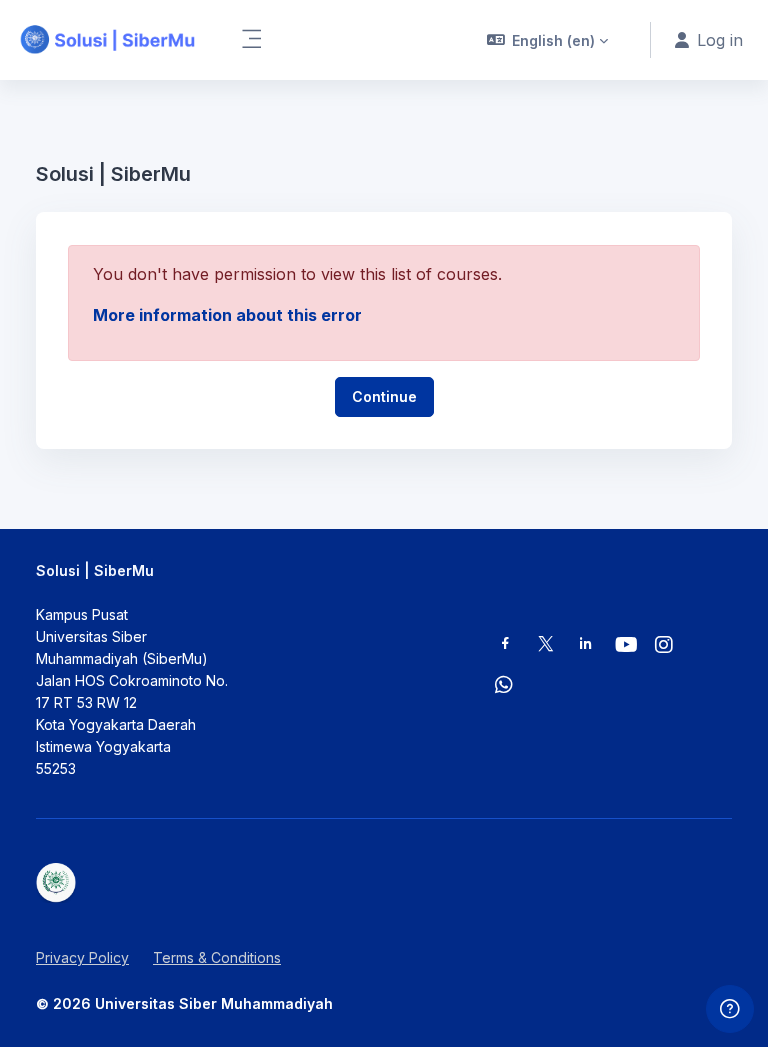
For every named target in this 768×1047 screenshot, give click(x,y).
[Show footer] (730, 1009)
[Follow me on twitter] (546, 645)
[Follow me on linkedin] (585, 645)
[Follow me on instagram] (665, 646)
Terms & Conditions (217, 957)
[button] (548, 40)
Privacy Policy (82, 957)
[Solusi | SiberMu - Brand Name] (108, 40)
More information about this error (227, 315)
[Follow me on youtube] (625, 646)
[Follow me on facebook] (505, 645)
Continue (384, 396)
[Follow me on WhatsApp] (505, 686)
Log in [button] (720, 40)
